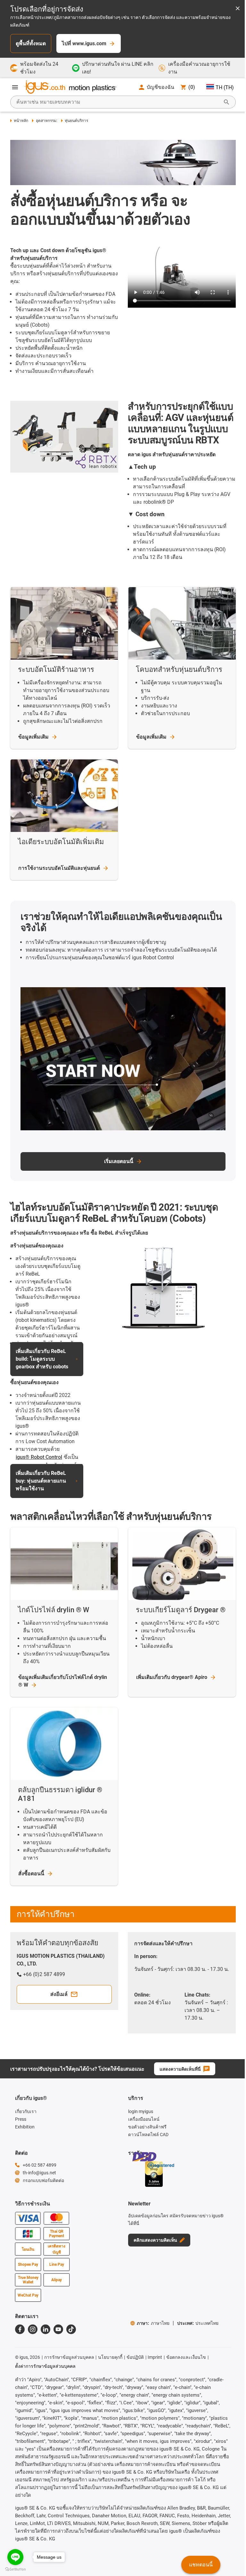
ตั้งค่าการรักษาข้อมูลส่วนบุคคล (45, 2366)
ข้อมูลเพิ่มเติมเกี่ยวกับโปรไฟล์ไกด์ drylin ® (63, 1681)
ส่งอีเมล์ (59, 1994)
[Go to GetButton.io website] (15, 2569)
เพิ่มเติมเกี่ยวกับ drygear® (172, 1677)
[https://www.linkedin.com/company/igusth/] (45, 2329)
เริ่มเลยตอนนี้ (119, 1161)
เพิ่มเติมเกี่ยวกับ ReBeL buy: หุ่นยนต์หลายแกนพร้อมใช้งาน (41, 1481)
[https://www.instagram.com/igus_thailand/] (33, 2329)
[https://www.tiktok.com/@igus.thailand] (71, 2329)
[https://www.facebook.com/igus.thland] (20, 2329)
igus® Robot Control (39, 1457)
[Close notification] (238, 9)
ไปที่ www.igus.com (84, 43)
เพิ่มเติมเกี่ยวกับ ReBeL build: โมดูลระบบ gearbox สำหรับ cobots (42, 1359)
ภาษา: (153, 2323)
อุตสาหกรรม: (46, 121)
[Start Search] (226, 102)
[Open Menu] (15, 87)
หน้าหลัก (21, 121)
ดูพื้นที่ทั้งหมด (31, 43)
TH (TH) (225, 87)
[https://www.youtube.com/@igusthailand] (58, 2329)
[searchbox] (118, 102)
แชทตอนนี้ (201, 2565)
